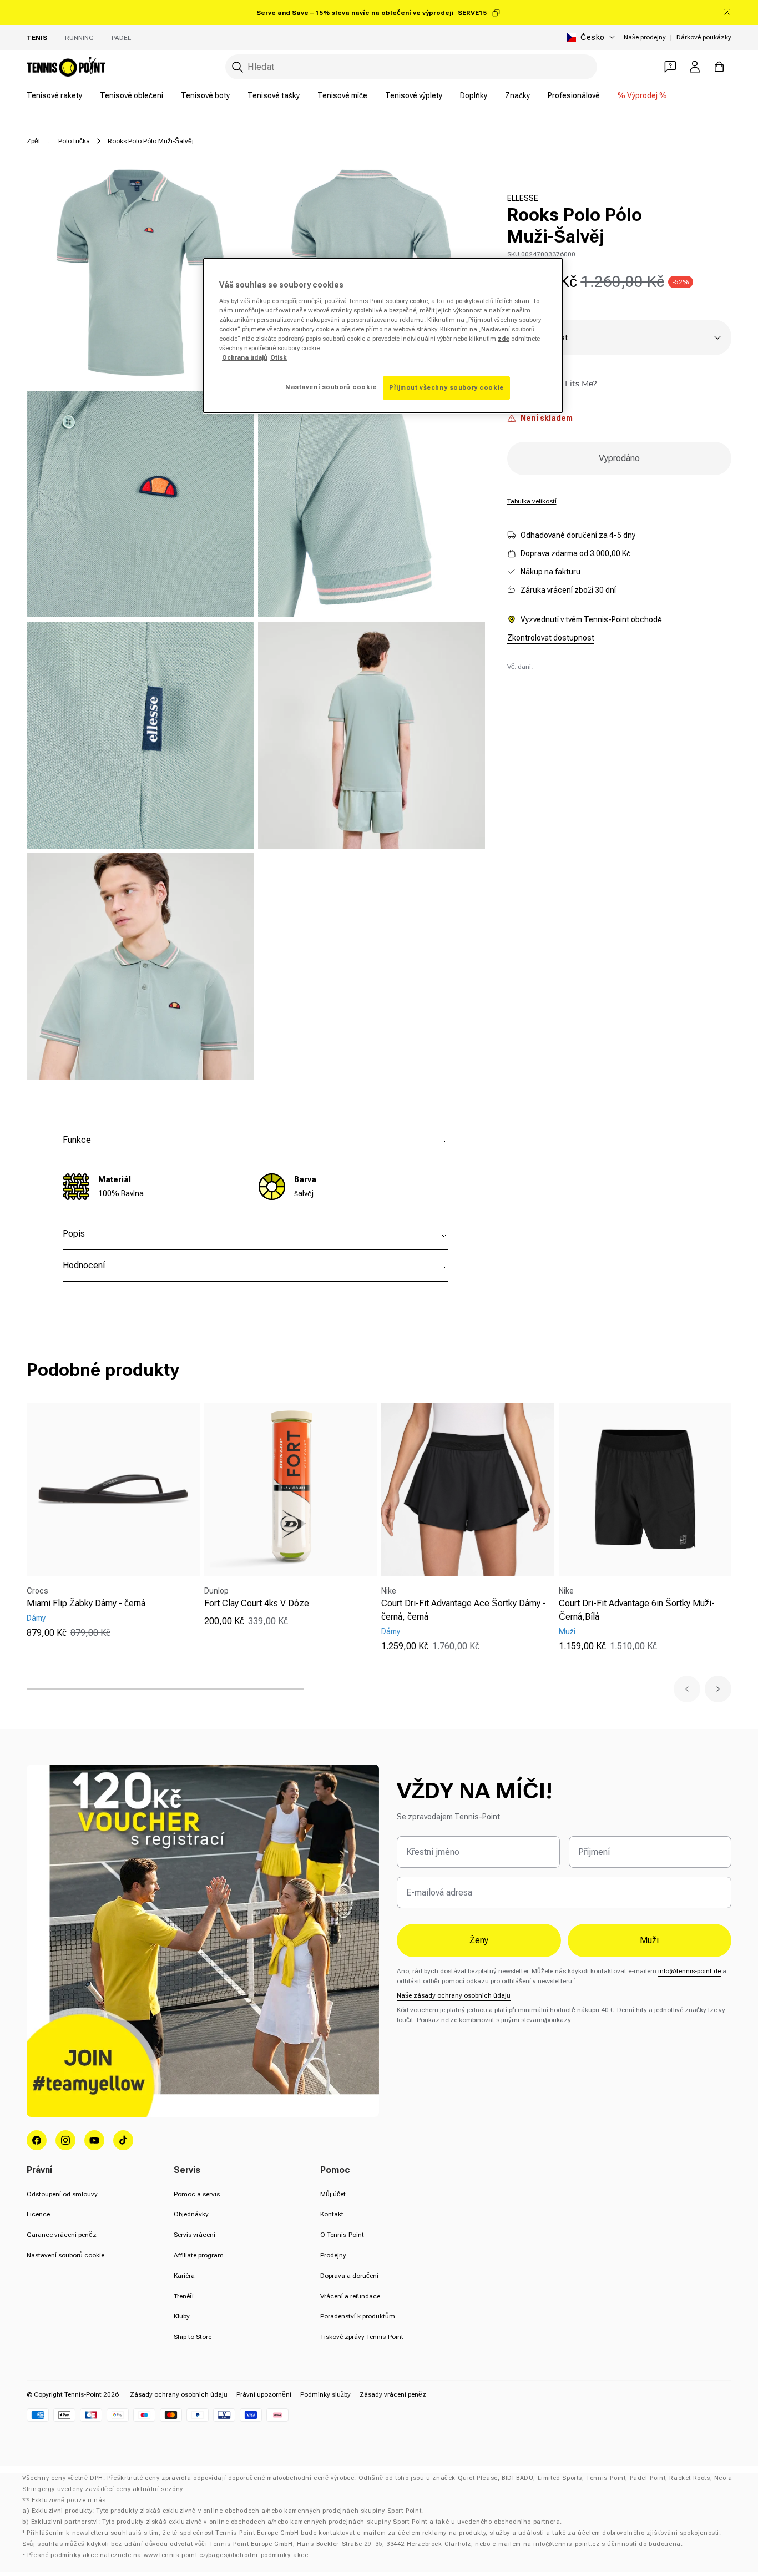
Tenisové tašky (274, 95)
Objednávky (191, 2214)
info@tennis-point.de (689, 1971)
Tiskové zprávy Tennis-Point (362, 2337)
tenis (37, 38)
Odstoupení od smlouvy (62, 2194)
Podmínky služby (325, 2394)
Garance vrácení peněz (62, 2235)
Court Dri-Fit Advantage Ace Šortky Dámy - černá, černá (464, 1610)
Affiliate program (199, 2255)
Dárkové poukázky (704, 37)
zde (504, 339)
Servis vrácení (194, 2235)
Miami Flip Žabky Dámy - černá (86, 1603)
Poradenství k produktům (358, 2316)
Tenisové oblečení (132, 95)
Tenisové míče (342, 95)
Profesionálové (574, 95)
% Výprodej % (642, 95)
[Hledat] (237, 67)
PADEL (121, 38)
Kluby (182, 2316)
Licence (38, 2214)
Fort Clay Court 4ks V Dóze (257, 1603)
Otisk (279, 357)
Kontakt (332, 2214)
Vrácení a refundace (350, 2296)
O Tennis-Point (342, 2235)
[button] (687, 1689)
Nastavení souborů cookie (65, 2255)
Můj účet (333, 2194)
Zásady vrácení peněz (393, 2394)
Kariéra (184, 2276)
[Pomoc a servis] (670, 67)
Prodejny (333, 2255)
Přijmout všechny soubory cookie (446, 387)
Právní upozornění (264, 2394)
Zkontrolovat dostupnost (551, 638)
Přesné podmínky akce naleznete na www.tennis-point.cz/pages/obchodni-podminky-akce (168, 2555)
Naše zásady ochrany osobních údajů (454, 1995)
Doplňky (474, 95)
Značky (517, 95)
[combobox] (411, 67)
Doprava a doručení (349, 2276)
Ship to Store (193, 2337)
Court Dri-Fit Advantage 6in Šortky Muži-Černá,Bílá (637, 1610)
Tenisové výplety (414, 95)
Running (79, 38)
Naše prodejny (645, 37)
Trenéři (184, 2296)
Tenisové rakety (54, 95)
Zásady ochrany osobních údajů (179, 2394)
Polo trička (74, 141)
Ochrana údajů (245, 357)
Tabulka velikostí (532, 501)
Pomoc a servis (197, 2194)
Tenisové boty (205, 95)
